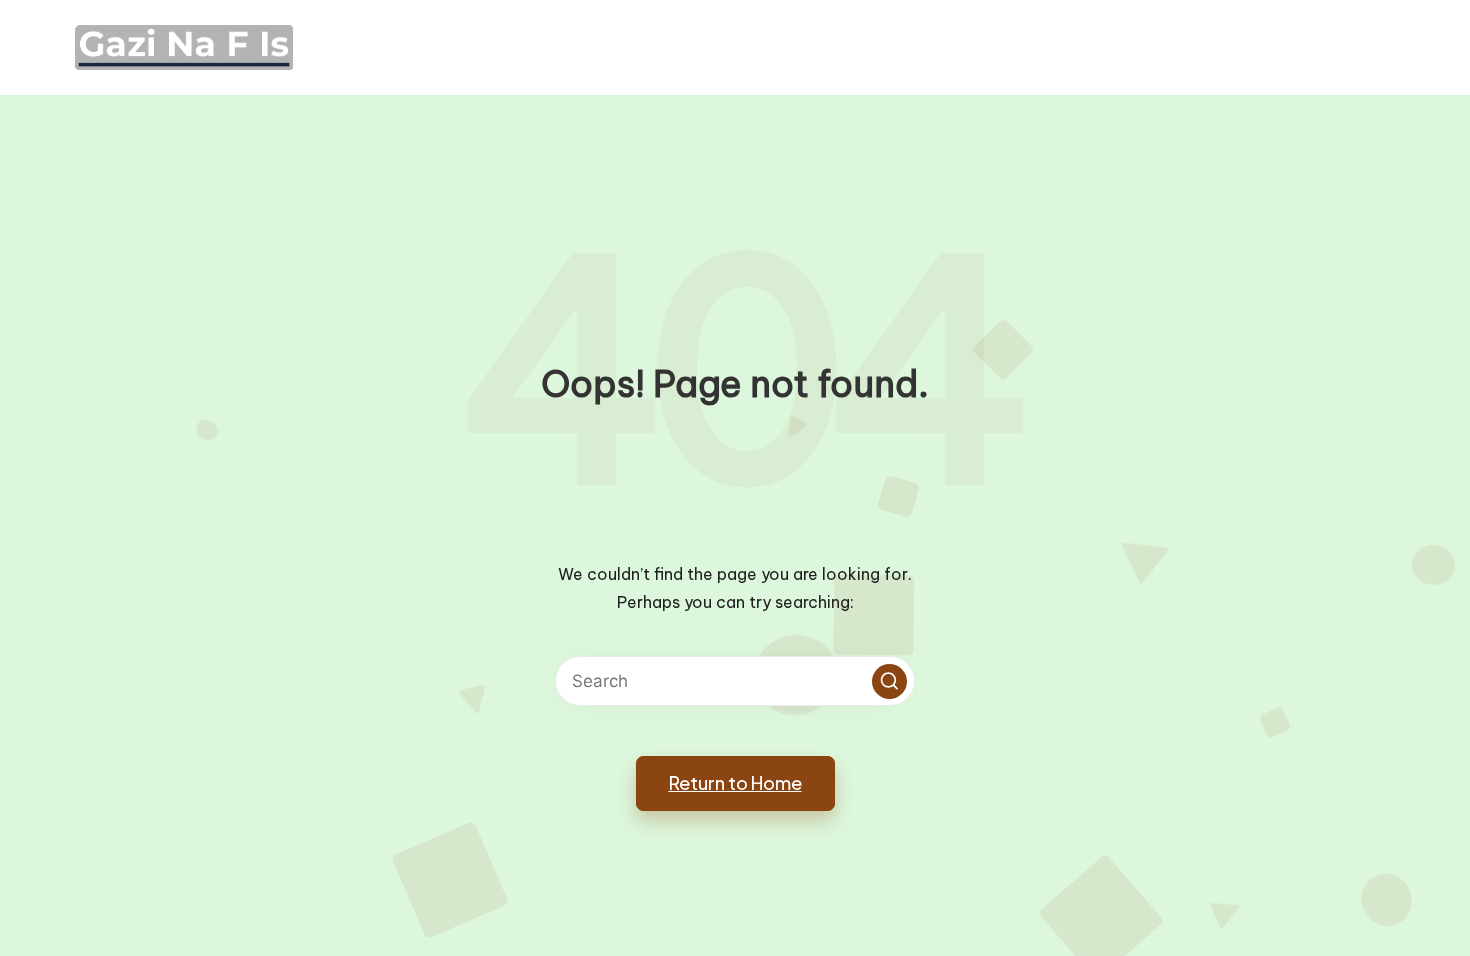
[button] (889, 681)
